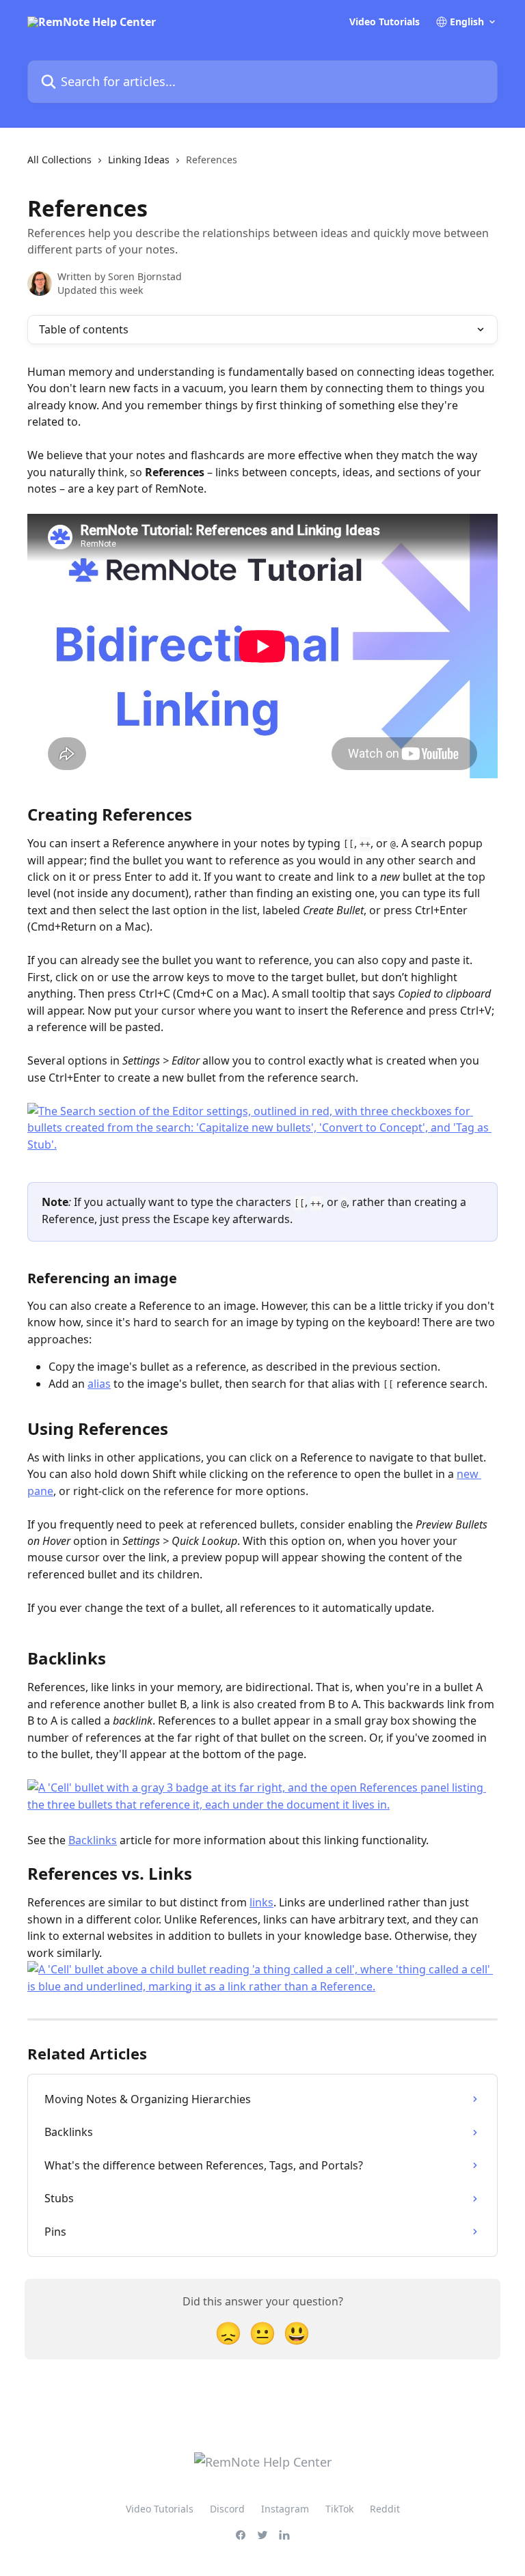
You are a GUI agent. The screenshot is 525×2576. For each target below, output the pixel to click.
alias (99, 1384)
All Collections (59, 160)
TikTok (339, 2509)
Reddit (385, 2509)
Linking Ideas (139, 160)
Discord (227, 2509)
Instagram (285, 2509)
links (261, 1902)
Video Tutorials (385, 22)
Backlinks (93, 1840)
